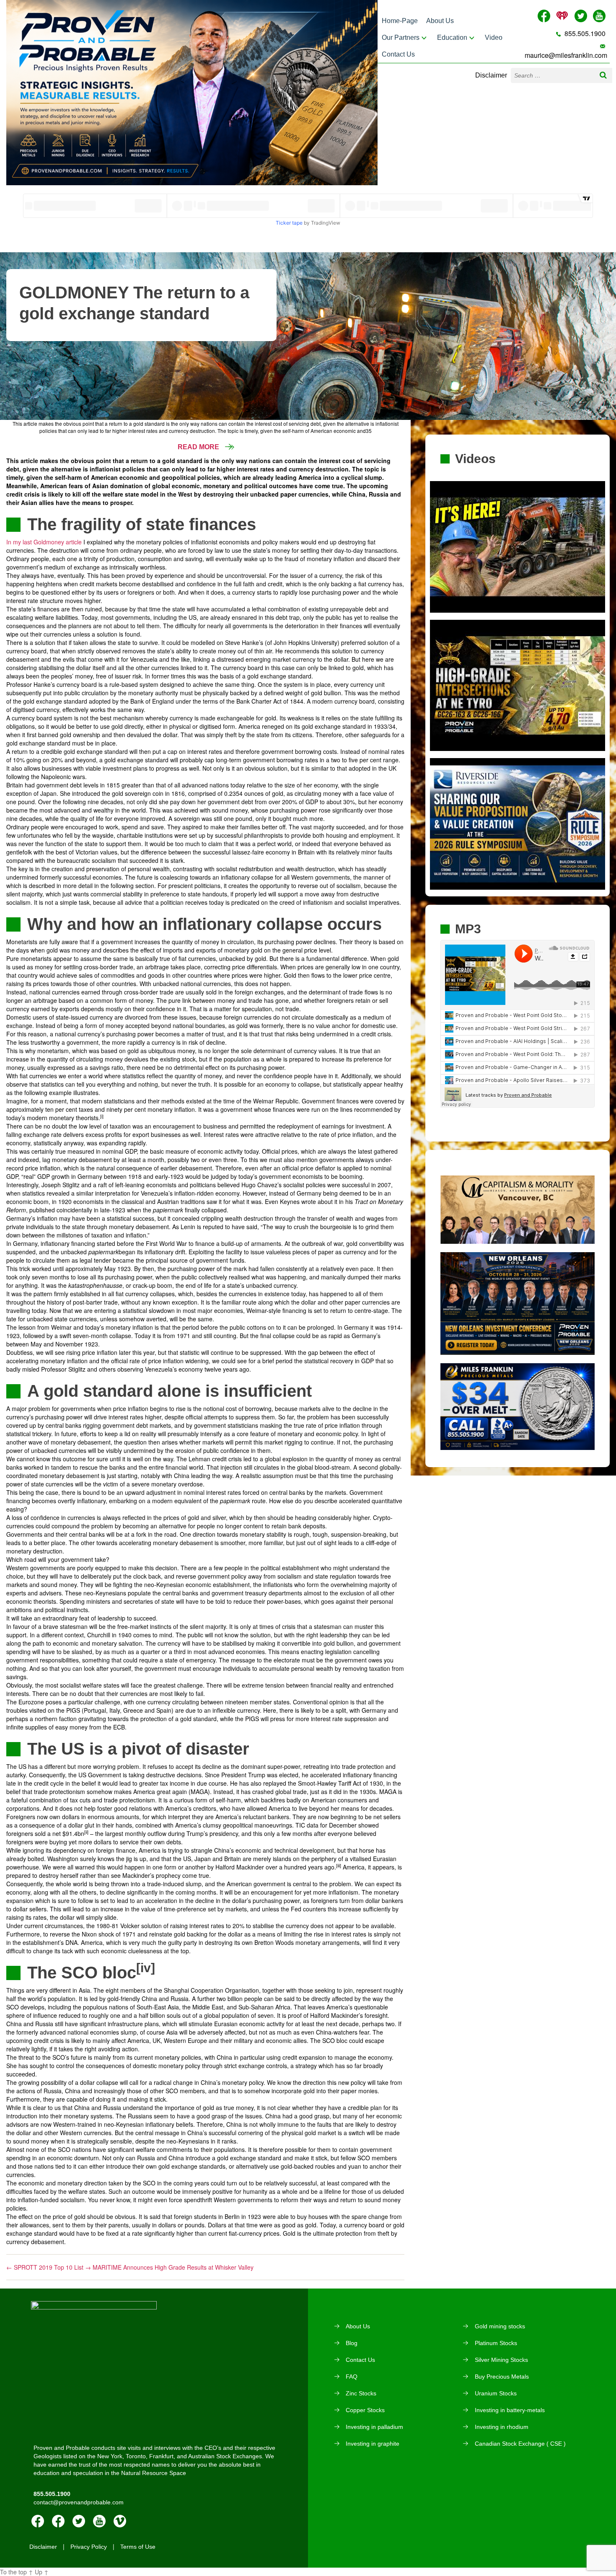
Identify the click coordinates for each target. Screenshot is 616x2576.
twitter (79, 2521)
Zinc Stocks (361, 2393)
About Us (440, 21)
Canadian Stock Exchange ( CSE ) (520, 2444)
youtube (99, 2521)
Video (494, 38)
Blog (352, 2343)
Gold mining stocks (500, 2326)
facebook (38, 2521)
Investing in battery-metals (510, 2410)
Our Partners (401, 38)
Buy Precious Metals (502, 2377)
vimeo (120, 2521)
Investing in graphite (373, 2444)
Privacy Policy (89, 2547)
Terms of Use (138, 2547)
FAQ (352, 2377)
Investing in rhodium (502, 2427)
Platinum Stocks (496, 2343)
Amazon (58, 2521)
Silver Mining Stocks (501, 2360)
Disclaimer (491, 75)
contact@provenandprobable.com (79, 2502)
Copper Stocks (365, 2410)
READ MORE (199, 447)
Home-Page (400, 21)
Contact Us (398, 54)
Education (452, 38)
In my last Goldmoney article (44, 542)
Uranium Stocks (496, 2393)
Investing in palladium (374, 2427)
